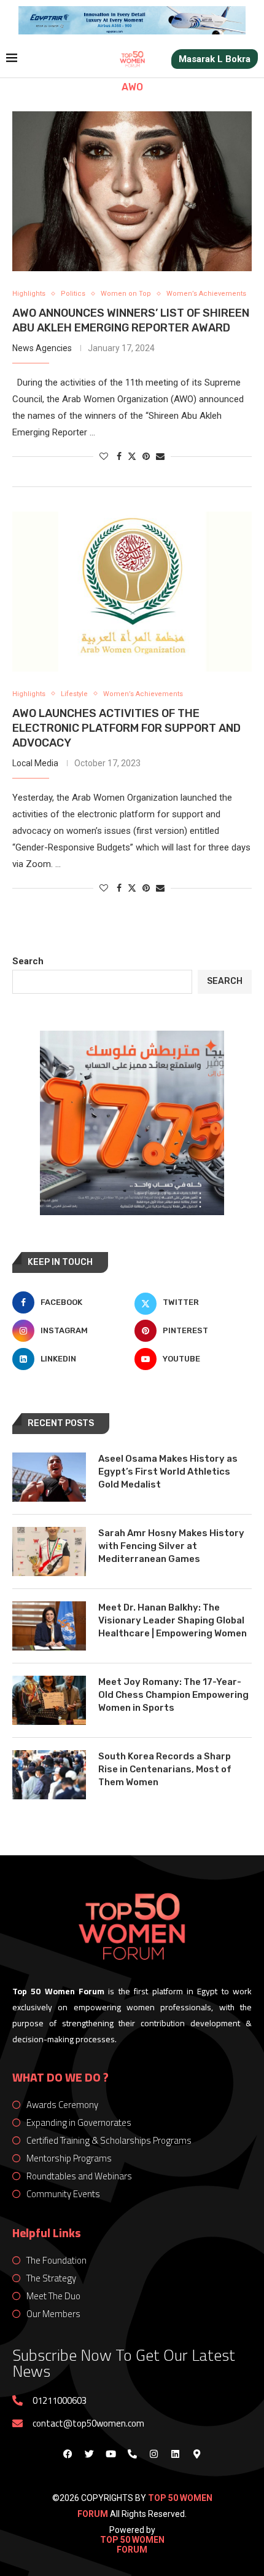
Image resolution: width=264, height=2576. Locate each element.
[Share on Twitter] (132, 456)
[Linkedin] (175, 2454)
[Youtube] (111, 2454)
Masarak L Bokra (215, 59)
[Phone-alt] (132, 2454)
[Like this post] (104, 456)
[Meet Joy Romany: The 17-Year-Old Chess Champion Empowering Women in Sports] (49, 1700)
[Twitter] (89, 2454)
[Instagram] (153, 2454)
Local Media (35, 763)
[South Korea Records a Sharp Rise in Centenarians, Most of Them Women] (49, 1775)
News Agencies (42, 348)
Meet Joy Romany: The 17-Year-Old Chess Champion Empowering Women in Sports (173, 1695)
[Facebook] (68, 2454)
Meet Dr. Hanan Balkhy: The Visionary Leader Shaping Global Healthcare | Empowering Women (173, 1620)
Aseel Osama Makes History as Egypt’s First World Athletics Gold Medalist (168, 1472)
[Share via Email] (160, 456)
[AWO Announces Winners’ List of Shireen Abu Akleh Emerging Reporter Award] (132, 191)
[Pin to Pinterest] (146, 456)
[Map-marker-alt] (196, 2454)
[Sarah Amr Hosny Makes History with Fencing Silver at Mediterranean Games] (49, 1552)
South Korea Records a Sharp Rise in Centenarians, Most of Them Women (165, 1769)
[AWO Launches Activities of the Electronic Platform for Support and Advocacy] (132, 592)
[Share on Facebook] (119, 456)
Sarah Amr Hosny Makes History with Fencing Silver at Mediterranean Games (171, 1546)
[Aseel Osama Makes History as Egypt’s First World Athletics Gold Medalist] (49, 1477)
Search (28, 961)
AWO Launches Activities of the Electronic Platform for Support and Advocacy (126, 728)
